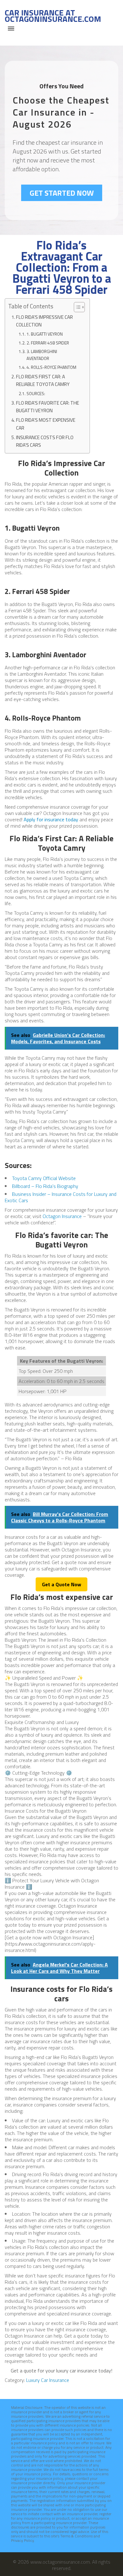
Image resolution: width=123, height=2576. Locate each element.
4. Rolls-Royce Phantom (51, 367)
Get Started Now (62, 193)
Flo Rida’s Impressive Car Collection (44, 321)
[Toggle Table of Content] (76, 307)
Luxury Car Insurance (48, 2380)
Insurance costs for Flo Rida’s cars (45, 441)
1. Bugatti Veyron (45, 334)
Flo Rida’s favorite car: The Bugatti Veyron (48, 407)
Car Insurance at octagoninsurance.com (53, 16)
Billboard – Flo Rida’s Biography (45, 1186)
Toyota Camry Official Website (44, 1178)
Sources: (36, 394)
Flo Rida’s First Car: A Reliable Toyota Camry (43, 380)
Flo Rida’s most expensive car (46, 424)
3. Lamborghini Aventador (42, 355)
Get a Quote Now (61, 1584)
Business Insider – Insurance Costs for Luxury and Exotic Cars (61, 1197)
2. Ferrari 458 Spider (48, 343)
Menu (11, 28)
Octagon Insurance (62, 1216)
